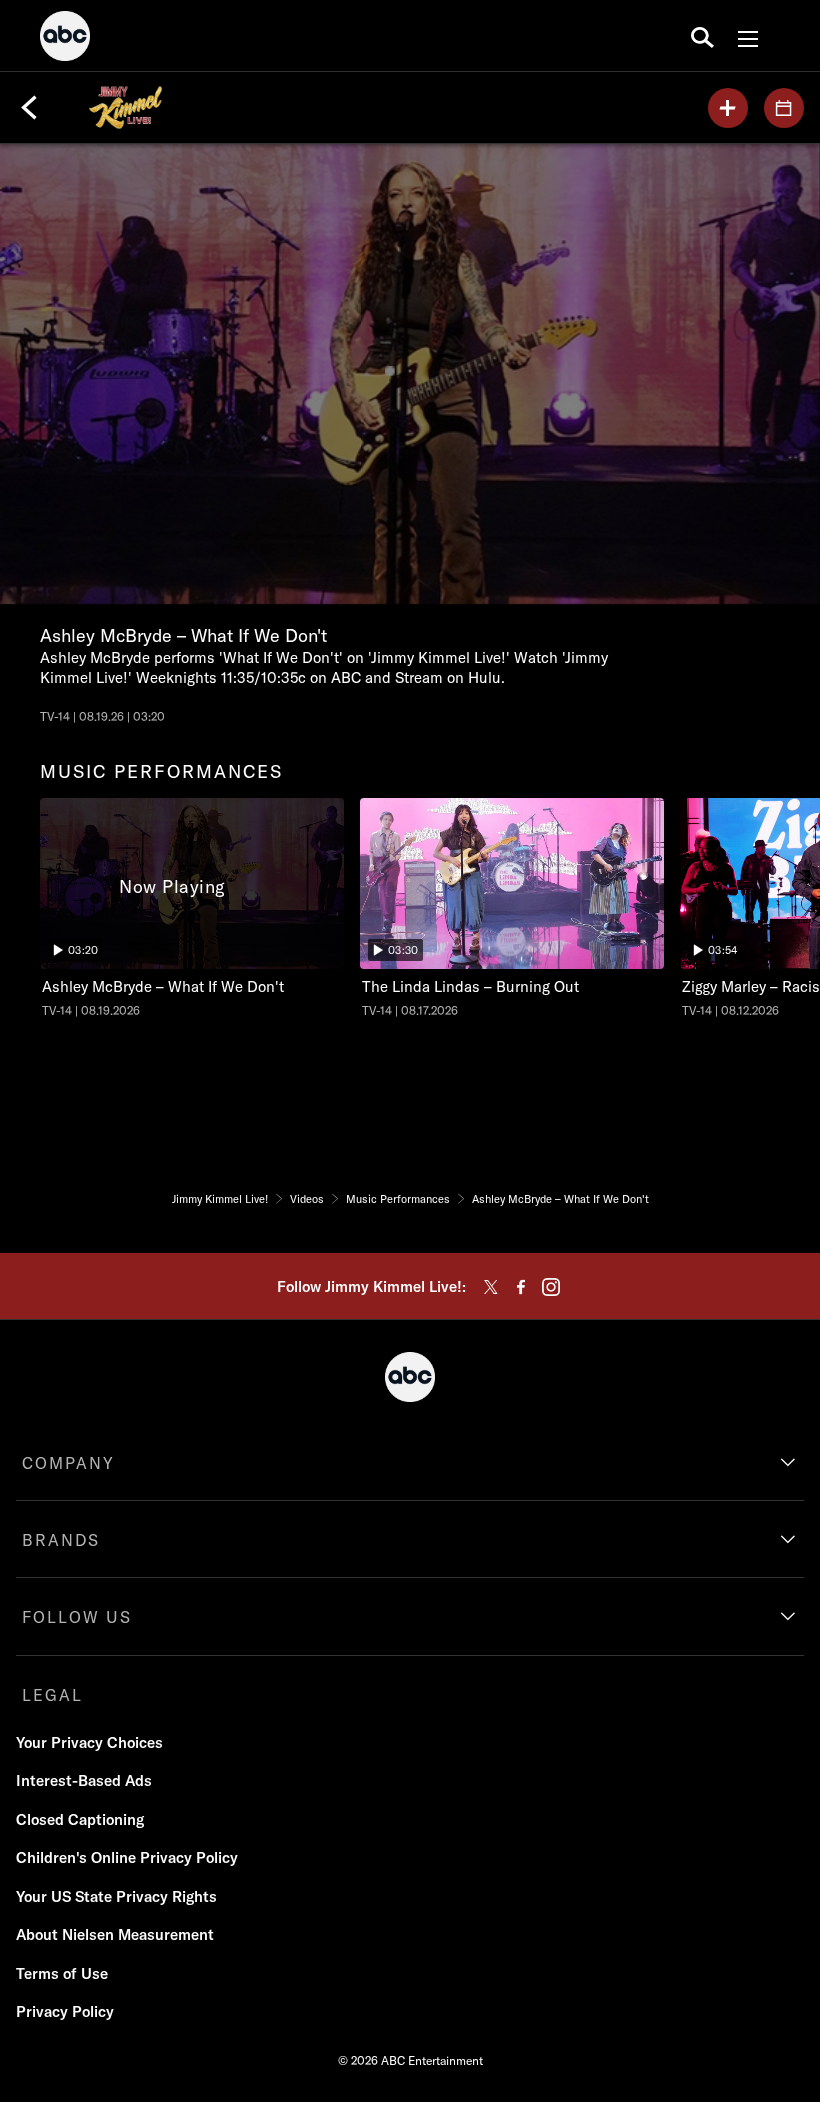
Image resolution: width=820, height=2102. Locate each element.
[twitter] (491, 1287)
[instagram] (551, 1287)
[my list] (728, 108)
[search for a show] (702, 36)
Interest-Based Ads (84, 1780)
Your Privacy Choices (89, 1742)
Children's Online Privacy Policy (127, 1857)
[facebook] (521, 1287)
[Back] (29, 108)
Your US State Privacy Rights (116, 1896)
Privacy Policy (65, 2011)
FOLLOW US (77, 1617)
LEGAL (52, 1695)
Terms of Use (62, 1973)
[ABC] (65, 39)
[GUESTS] (784, 108)
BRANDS (61, 1540)
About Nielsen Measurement (115, 1934)
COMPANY (68, 1463)
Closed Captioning (80, 1819)
